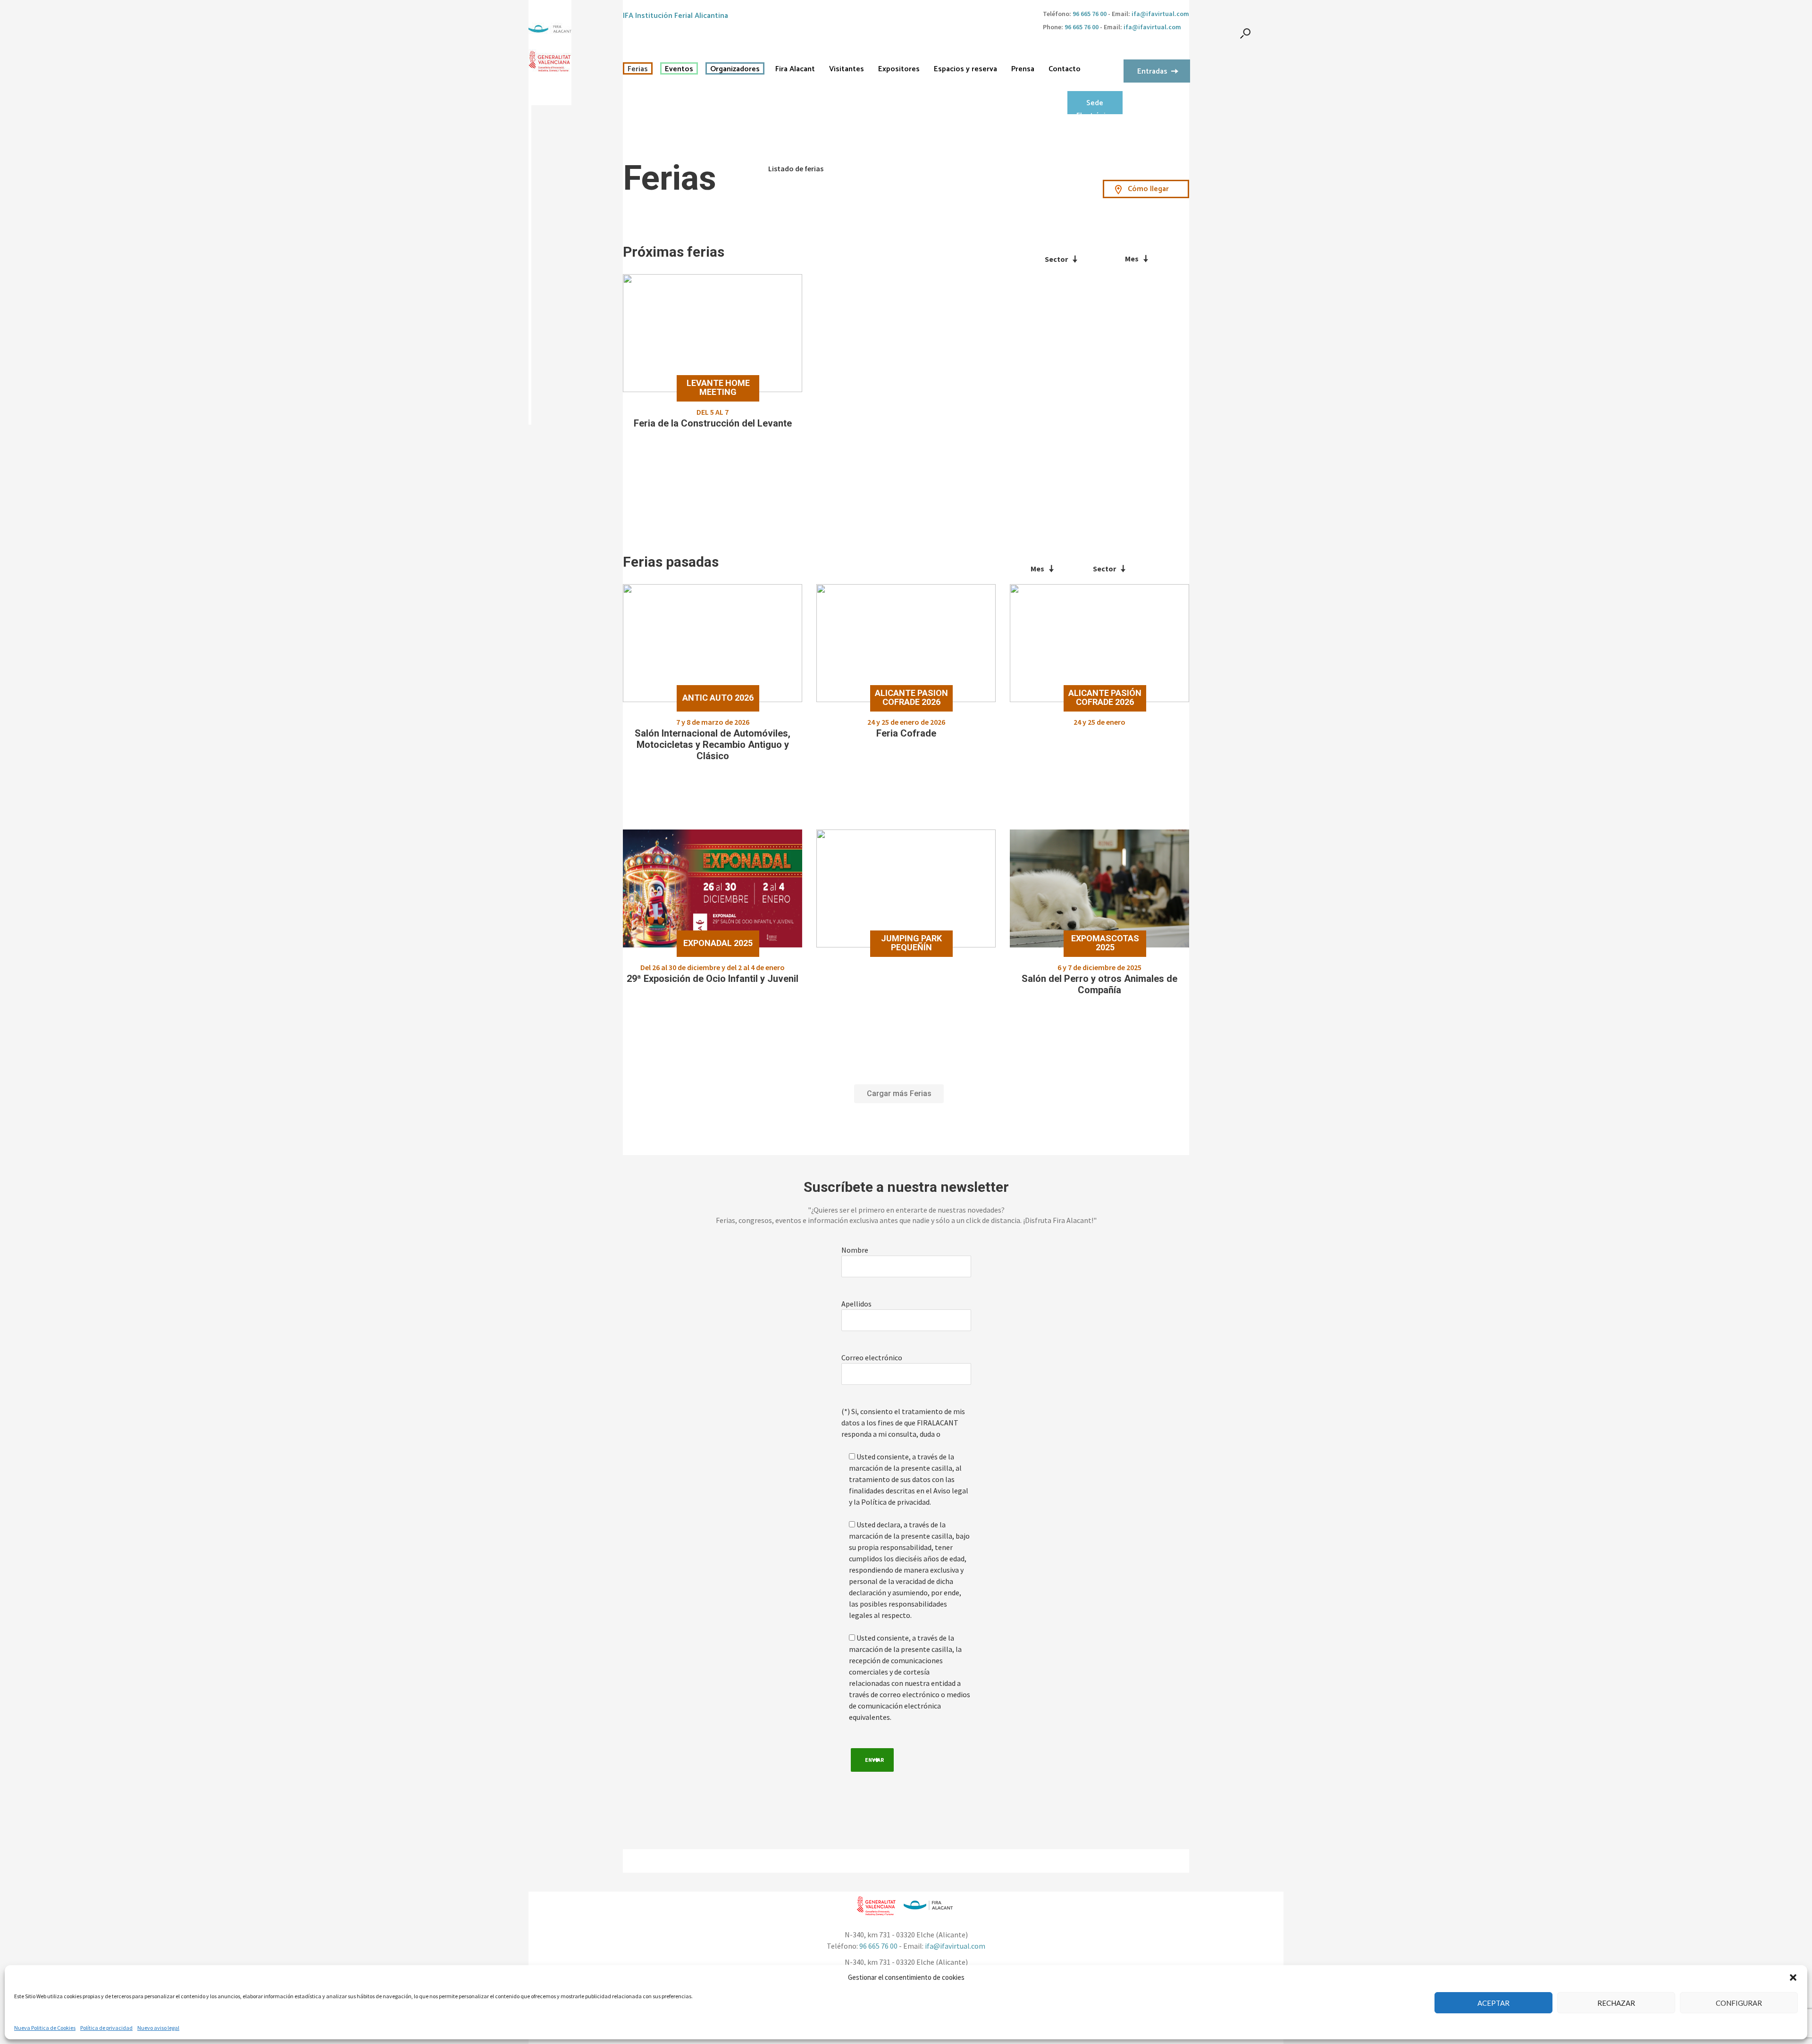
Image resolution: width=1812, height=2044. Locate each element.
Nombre (855, 1250)
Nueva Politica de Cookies (45, 2028)
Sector (1056, 259)
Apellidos (856, 1304)
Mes (1132, 259)
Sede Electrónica (1095, 106)
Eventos (679, 69)
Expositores (899, 69)
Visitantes (847, 69)
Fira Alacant (795, 69)
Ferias (638, 69)
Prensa (1023, 69)
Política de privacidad (106, 2028)
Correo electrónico (872, 1357)
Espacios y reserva (965, 69)
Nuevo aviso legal (158, 2028)
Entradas (1152, 71)
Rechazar (1616, 2003)
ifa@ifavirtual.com (1160, 14)
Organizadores (735, 69)
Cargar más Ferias (899, 1093)
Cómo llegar (1148, 189)
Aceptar (1493, 2003)
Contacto (1065, 69)
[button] (1793, 1977)
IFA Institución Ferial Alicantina (675, 16)
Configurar (1739, 2003)
